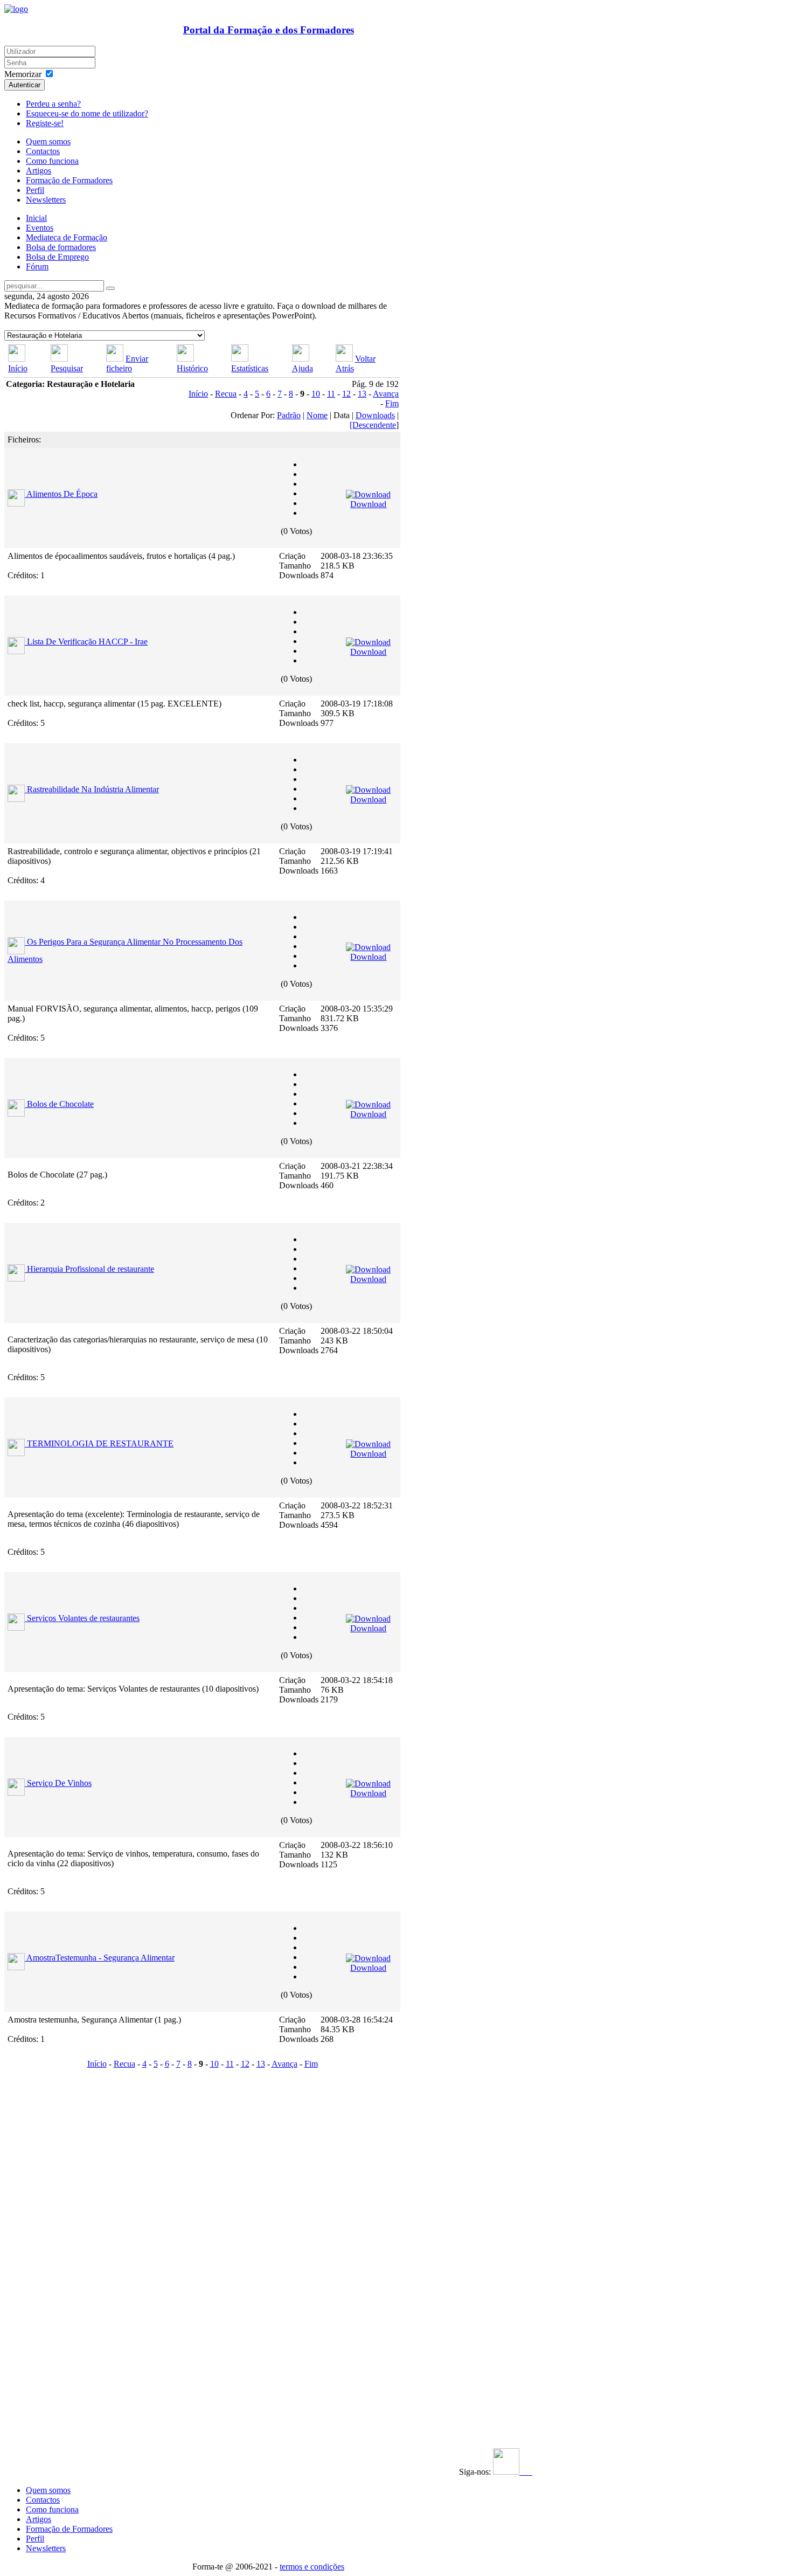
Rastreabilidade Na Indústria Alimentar (93, 789)
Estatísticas (250, 368)
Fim (392, 403)
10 (316, 394)
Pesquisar (67, 368)
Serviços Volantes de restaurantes (83, 1618)
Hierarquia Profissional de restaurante (91, 1269)
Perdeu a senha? (53, 104)
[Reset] (110, 288)
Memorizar (23, 74)
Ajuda (303, 368)
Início (18, 368)
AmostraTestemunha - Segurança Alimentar (100, 1958)
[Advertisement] (71, 2234)
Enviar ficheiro (127, 363)
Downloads (375, 415)
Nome (317, 415)
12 (346, 394)
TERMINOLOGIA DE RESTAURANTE (100, 1443)
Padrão (289, 415)
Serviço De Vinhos (59, 1783)
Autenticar (25, 85)
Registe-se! (45, 123)
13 (362, 394)
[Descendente (373, 425)
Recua (226, 394)
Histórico (192, 368)
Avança (386, 394)
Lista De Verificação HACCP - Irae (87, 642)
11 (331, 394)
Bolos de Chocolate (60, 1104)
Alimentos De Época (62, 494)
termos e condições (312, 2567)
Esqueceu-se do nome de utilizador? (87, 113)
